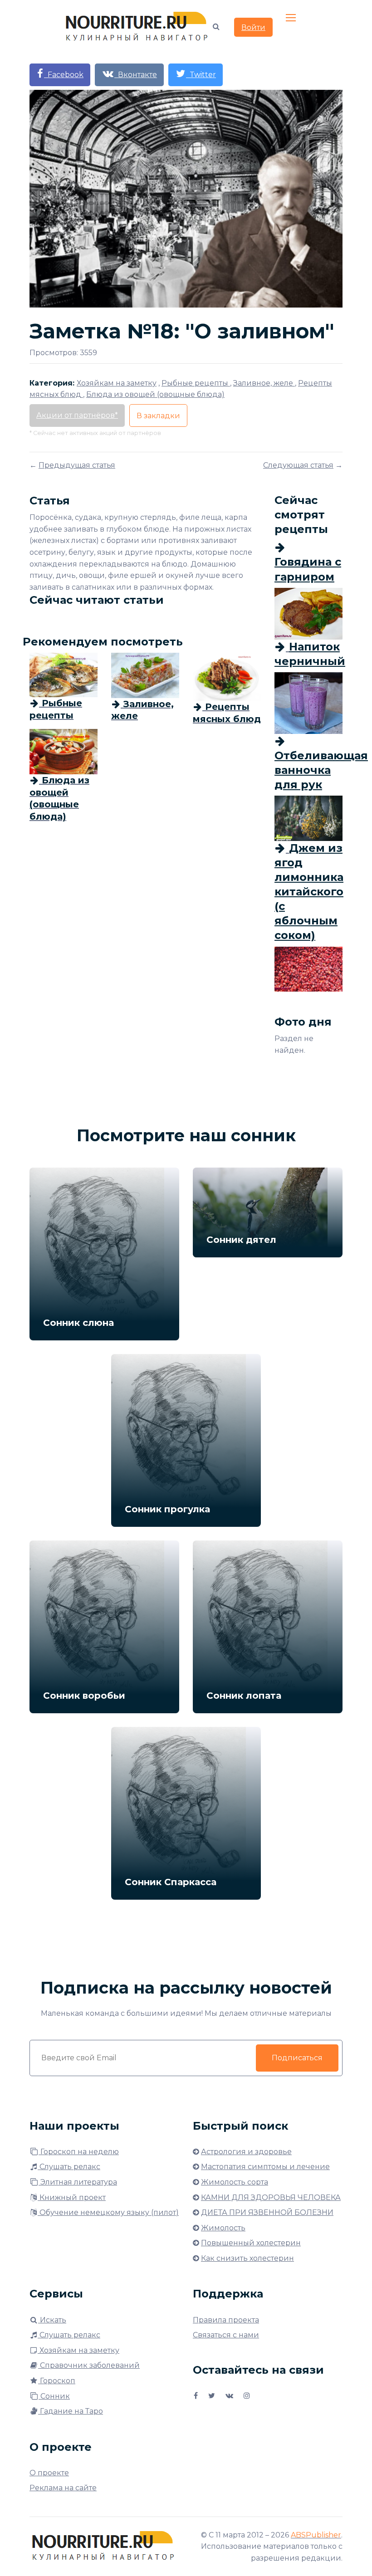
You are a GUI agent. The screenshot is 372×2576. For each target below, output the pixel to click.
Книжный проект (72, 2197)
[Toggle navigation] (292, 18)
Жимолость (223, 2228)
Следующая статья (298, 465)
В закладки (158, 416)
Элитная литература (78, 2182)
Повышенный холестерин (251, 2243)
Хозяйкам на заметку (78, 2350)
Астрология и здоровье (246, 2152)
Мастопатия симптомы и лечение (265, 2167)
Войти (253, 27)
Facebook (64, 75)
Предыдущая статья (77, 465)
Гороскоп (57, 2381)
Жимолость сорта (235, 2182)
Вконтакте (136, 75)
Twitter (201, 75)
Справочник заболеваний (89, 2365)
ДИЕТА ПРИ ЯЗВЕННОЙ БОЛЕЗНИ (267, 2212)
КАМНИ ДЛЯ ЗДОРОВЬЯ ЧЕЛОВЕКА (271, 2197)
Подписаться (297, 2058)
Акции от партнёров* (77, 415)
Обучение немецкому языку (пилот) (108, 2212)
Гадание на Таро (71, 2411)
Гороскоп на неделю (79, 2152)
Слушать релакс (69, 2167)
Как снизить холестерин (247, 2258)
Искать (52, 2320)
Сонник (54, 2396)
